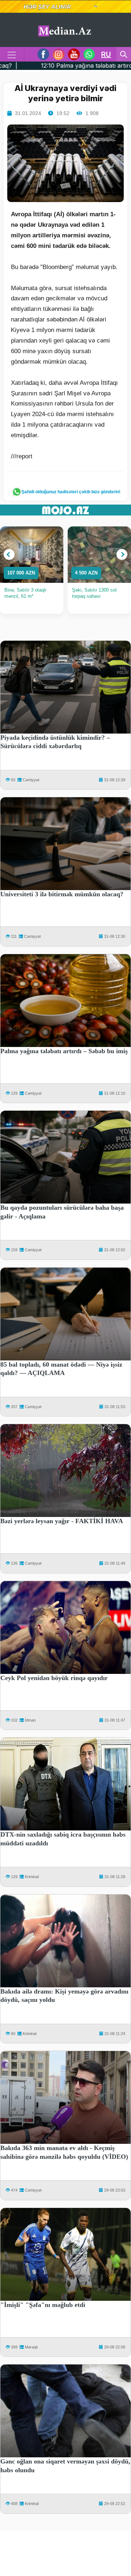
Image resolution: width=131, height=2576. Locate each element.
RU (106, 54)
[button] (9, 554)
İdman (30, 1720)
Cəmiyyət (31, 780)
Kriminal (32, 1877)
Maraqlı (31, 2347)
